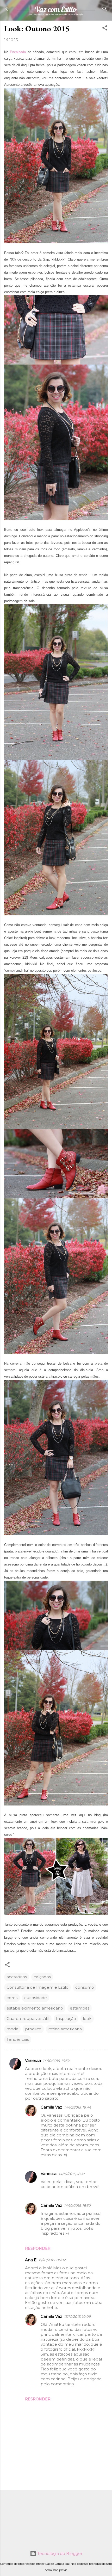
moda (12, 2029)
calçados (42, 1977)
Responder (38, 2248)
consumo (85, 1987)
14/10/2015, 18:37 (72, 2174)
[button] (105, 28)
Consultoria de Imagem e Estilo (38, 1987)
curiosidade (36, 1998)
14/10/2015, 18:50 (77, 2205)
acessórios (17, 1977)
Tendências (18, 2039)
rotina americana (65, 2029)
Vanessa (33, 2060)
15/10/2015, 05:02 (52, 2260)
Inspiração (66, 2019)
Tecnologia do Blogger (59, 2553)
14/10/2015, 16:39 (56, 2061)
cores (12, 1998)
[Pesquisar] (105, 10)
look (87, 2019)
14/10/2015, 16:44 (78, 2107)
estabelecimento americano (35, 2008)
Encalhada (18, 52)
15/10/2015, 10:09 (77, 2316)
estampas (80, 2008)
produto (33, 2029)
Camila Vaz (51, 2107)
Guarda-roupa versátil (28, 2019)
